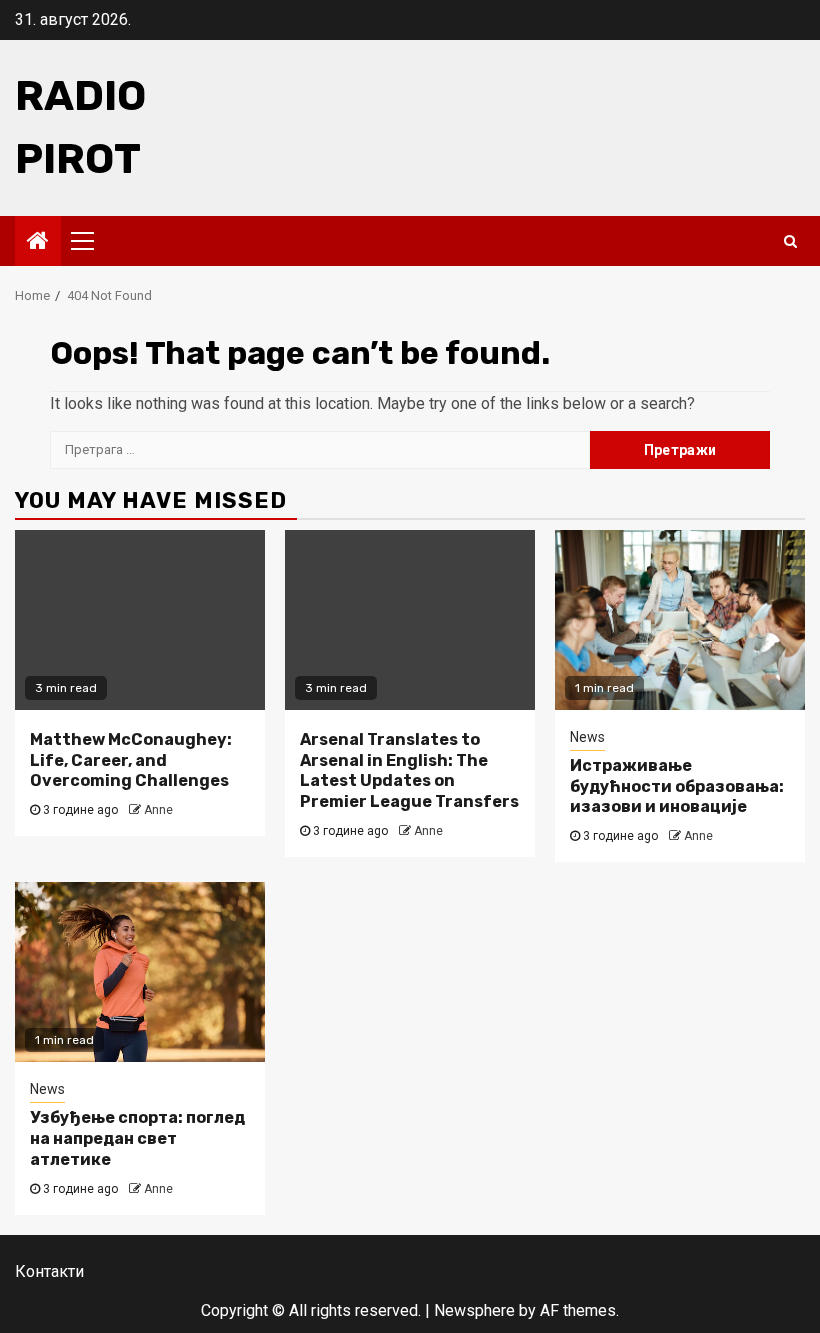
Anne (158, 810)
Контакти (49, 1271)
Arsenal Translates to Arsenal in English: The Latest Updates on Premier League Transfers (409, 770)
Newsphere (474, 1310)
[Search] (790, 241)
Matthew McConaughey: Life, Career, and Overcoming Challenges (131, 760)
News (587, 737)
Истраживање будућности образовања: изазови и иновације (677, 786)
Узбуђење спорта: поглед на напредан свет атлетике (137, 1138)
